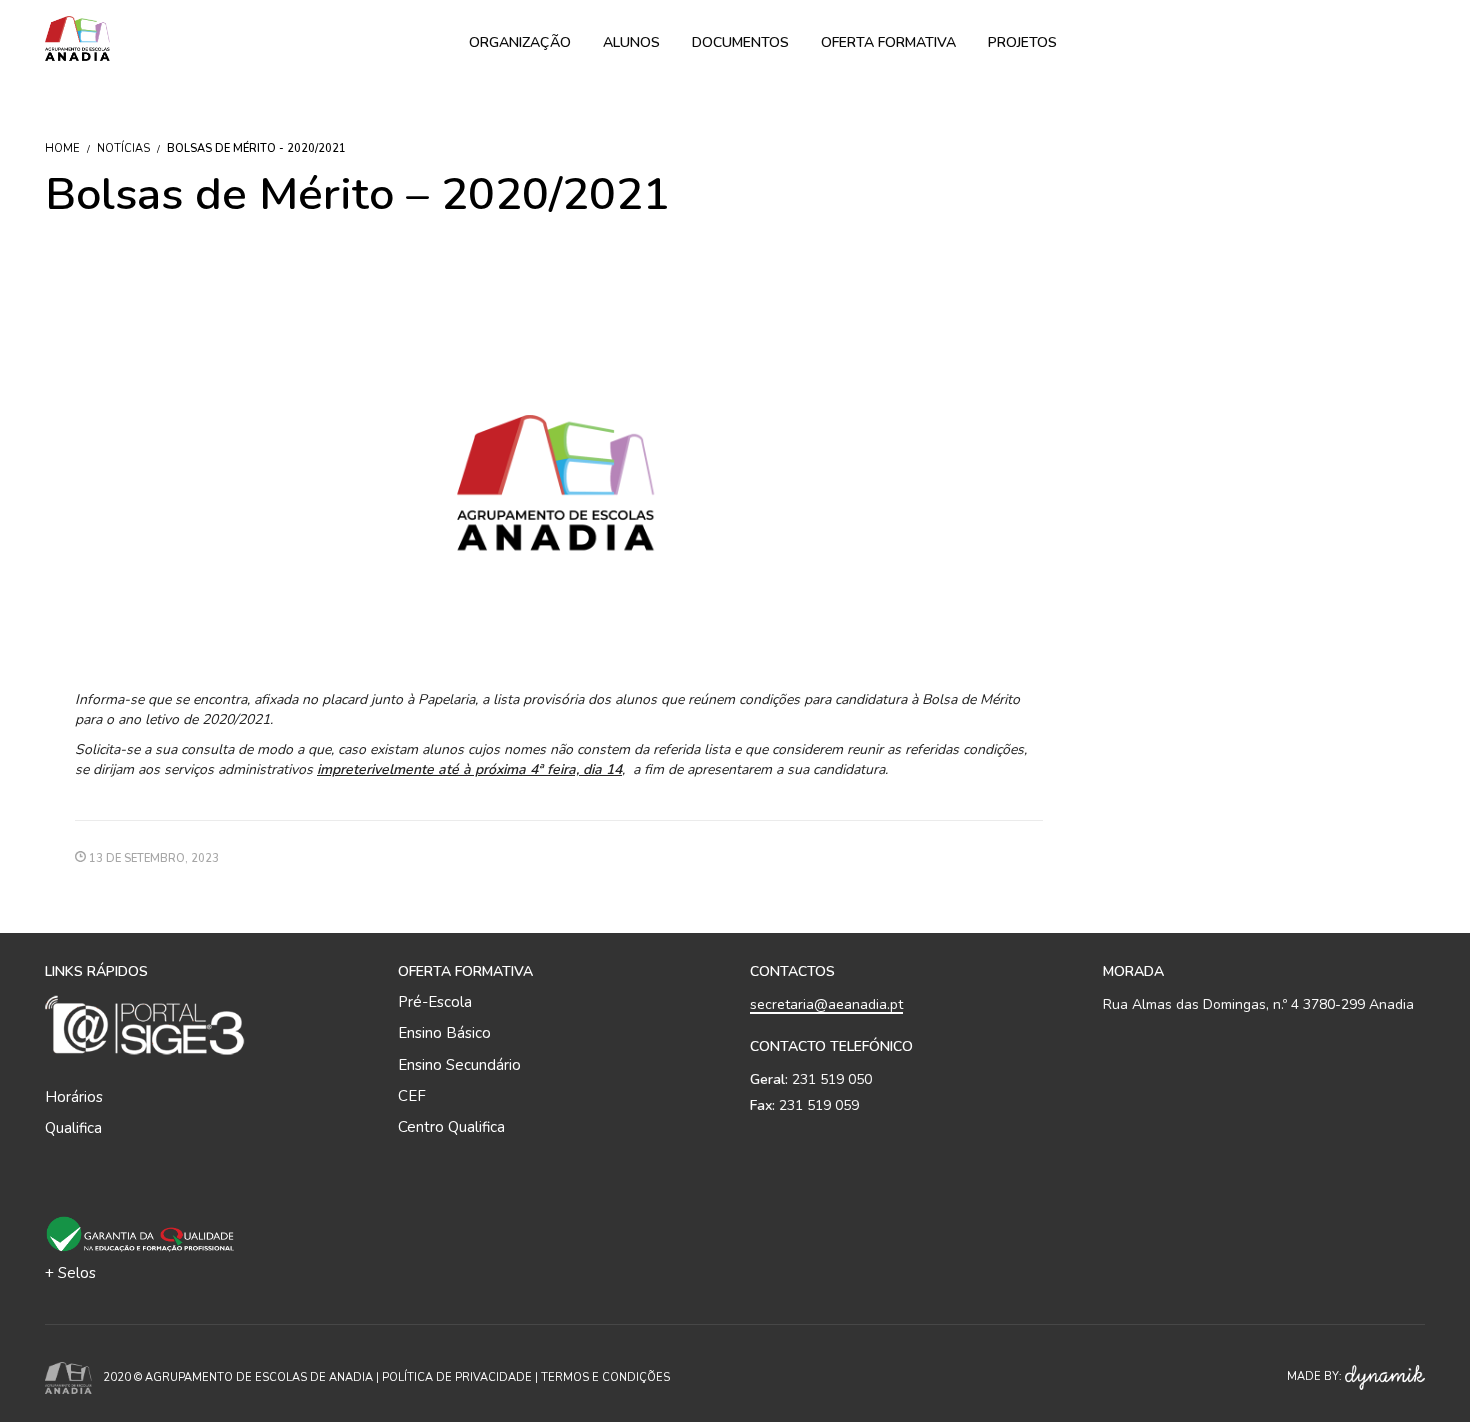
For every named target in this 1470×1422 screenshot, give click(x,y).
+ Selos (70, 1273)
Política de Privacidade (457, 1377)
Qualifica (73, 1128)
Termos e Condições (605, 1377)
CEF (412, 1096)
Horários (74, 1097)
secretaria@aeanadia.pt (826, 1004)
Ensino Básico (444, 1033)
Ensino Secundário (459, 1065)
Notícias (123, 148)
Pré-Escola (435, 1002)
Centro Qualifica (451, 1127)
